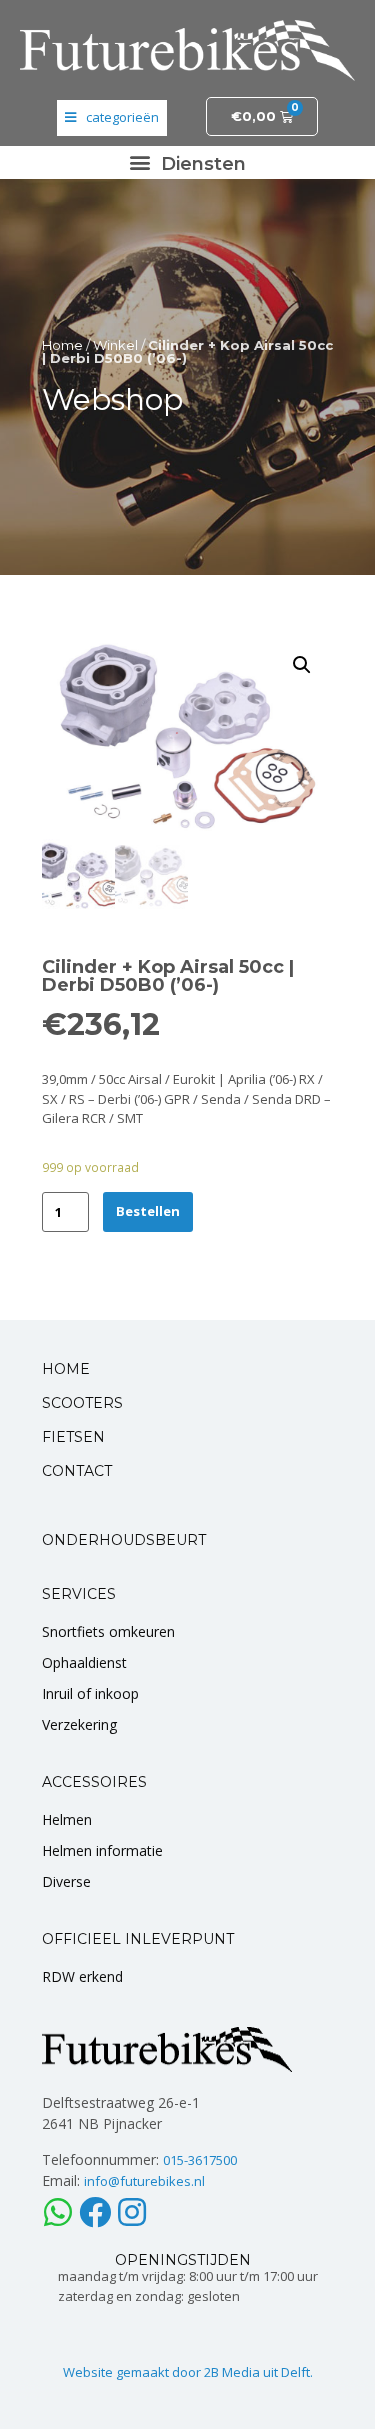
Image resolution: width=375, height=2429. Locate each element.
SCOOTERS (82, 1403)
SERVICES (79, 1594)
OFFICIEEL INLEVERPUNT (138, 1939)
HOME (66, 1369)
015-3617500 (200, 2160)
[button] (188, 162)
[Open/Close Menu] (112, 118)
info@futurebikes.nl (144, 2181)
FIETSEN (73, 1437)
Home (62, 345)
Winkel (115, 345)
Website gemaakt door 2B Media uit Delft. (188, 2372)
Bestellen (148, 1211)
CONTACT (77, 1471)
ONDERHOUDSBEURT (124, 1540)
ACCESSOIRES (94, 1782)
